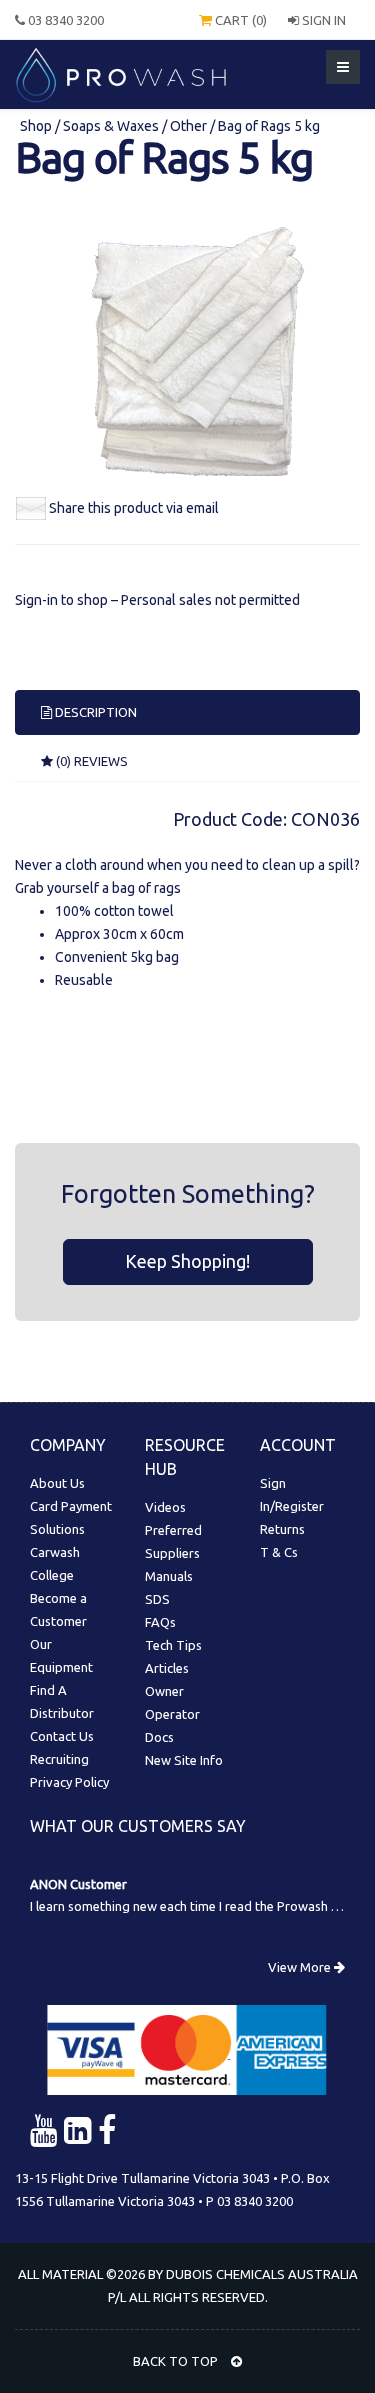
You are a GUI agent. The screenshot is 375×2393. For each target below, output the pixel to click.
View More (301, 1967)
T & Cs (279, 1552)
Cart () (239, 20)
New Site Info (184, 1760)
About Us (57, 1483)
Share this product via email (134, 508)
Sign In (322, 20)
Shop (37, 126)
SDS (157, 1599)
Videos (165, 1507)
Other (188, 126)
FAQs (160, 1622)
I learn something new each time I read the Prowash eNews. (201, 1906)
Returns (282, 1529)
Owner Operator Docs (172, 1714)
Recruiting (59, 1759)
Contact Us (62, 1736)
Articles (167, 1668)
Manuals (169, 1576)
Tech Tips (173, 1645)
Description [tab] (94, 712)
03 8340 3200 (64, 20)
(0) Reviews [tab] (90, 761)
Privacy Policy (69, 1782)
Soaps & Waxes (111, 126)
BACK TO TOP (177, 2361)
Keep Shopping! (187, 1261)
